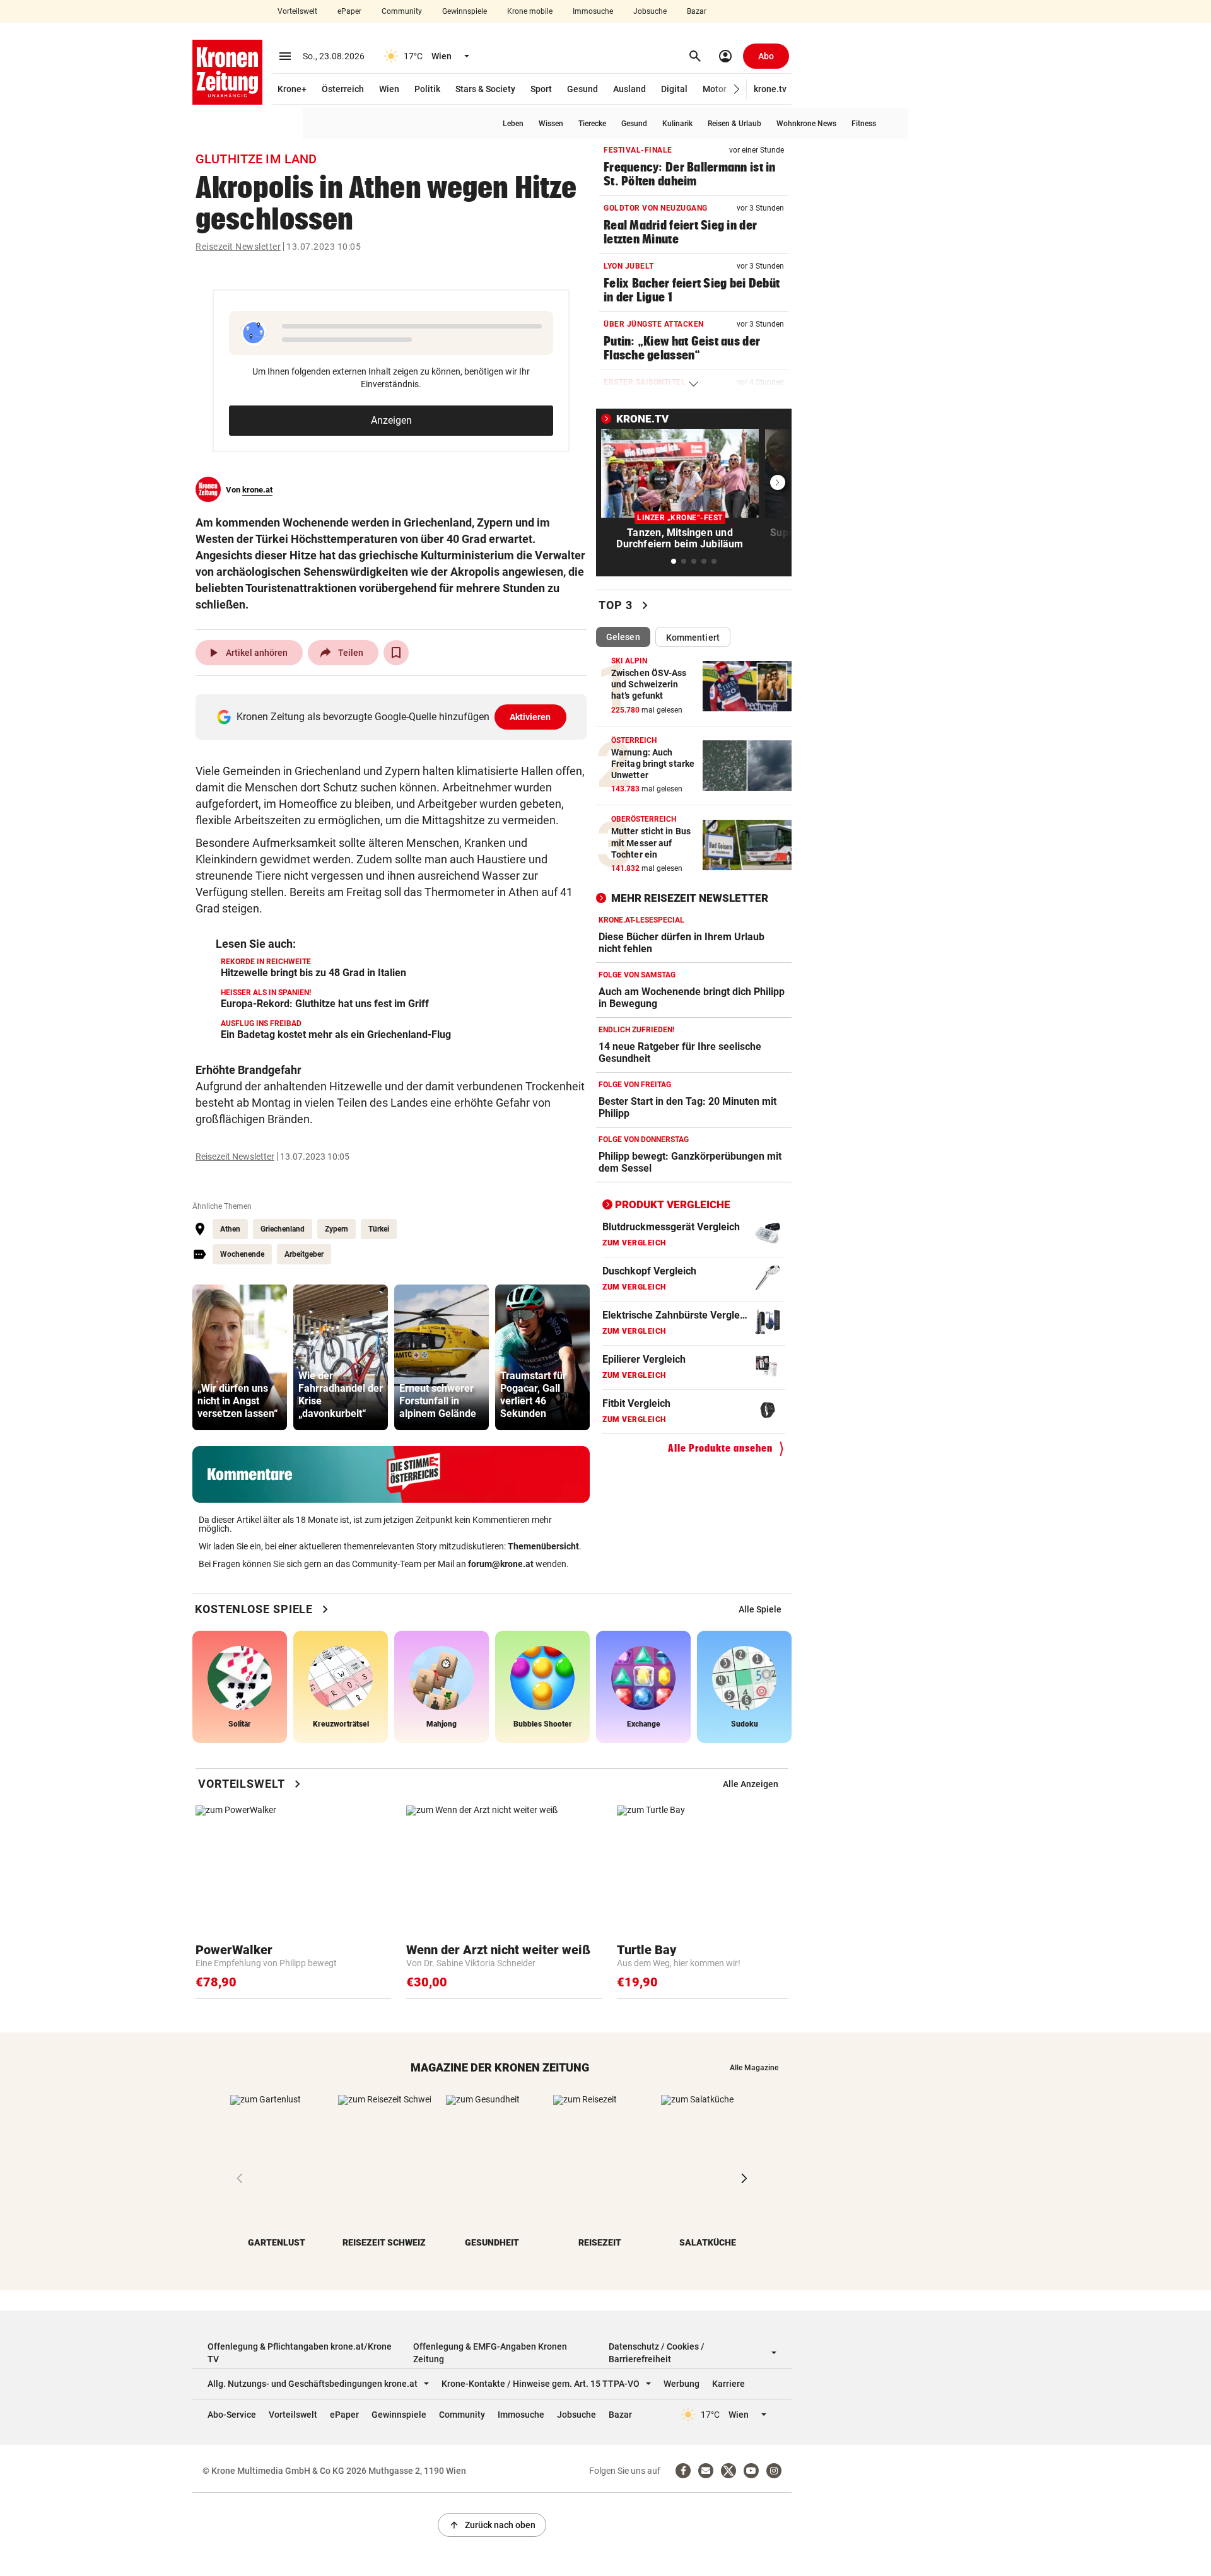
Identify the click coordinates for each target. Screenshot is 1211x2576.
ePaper (349, 11)
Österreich (343, 89)
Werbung (682, 2384)
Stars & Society (485, 89)
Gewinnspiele (465, 11)
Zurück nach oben (492, 2525)
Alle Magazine (754, 2068)
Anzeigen (391, 420)
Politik (427, 89)
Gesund (582, 89)
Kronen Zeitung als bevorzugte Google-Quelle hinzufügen (394, 717)
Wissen (551, 124)
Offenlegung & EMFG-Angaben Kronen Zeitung (490, 2353)
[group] (240, 1357)
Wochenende (242, 1254)
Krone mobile (530, 11)
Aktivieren (530, 717)
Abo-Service (232, 2415)
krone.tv (770, 89)
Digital (674, 89)
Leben (513, 124)
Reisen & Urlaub (734, 124)
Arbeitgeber (304, 1254)
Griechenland (283, 1229)
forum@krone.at (501, 1564)
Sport (541, 89)
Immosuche (593, 11)
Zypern (336, 1229)
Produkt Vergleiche (673, 1204)
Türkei (379, 1229)
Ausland (629, 89)
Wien (389, 89)
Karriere (728, 2384)
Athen (230, 1229)
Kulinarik (677, 124)
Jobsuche (650, 11)
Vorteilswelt (297, 11)
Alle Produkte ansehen (720, 1448)
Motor (715, 89)
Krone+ (292, 89)
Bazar (697, 11)
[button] (737, 89)
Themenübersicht (543, 1546)
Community (402, 11)
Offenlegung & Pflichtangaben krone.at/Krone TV (300, 2353)
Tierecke (592, 124)
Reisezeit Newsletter (238, 247)
